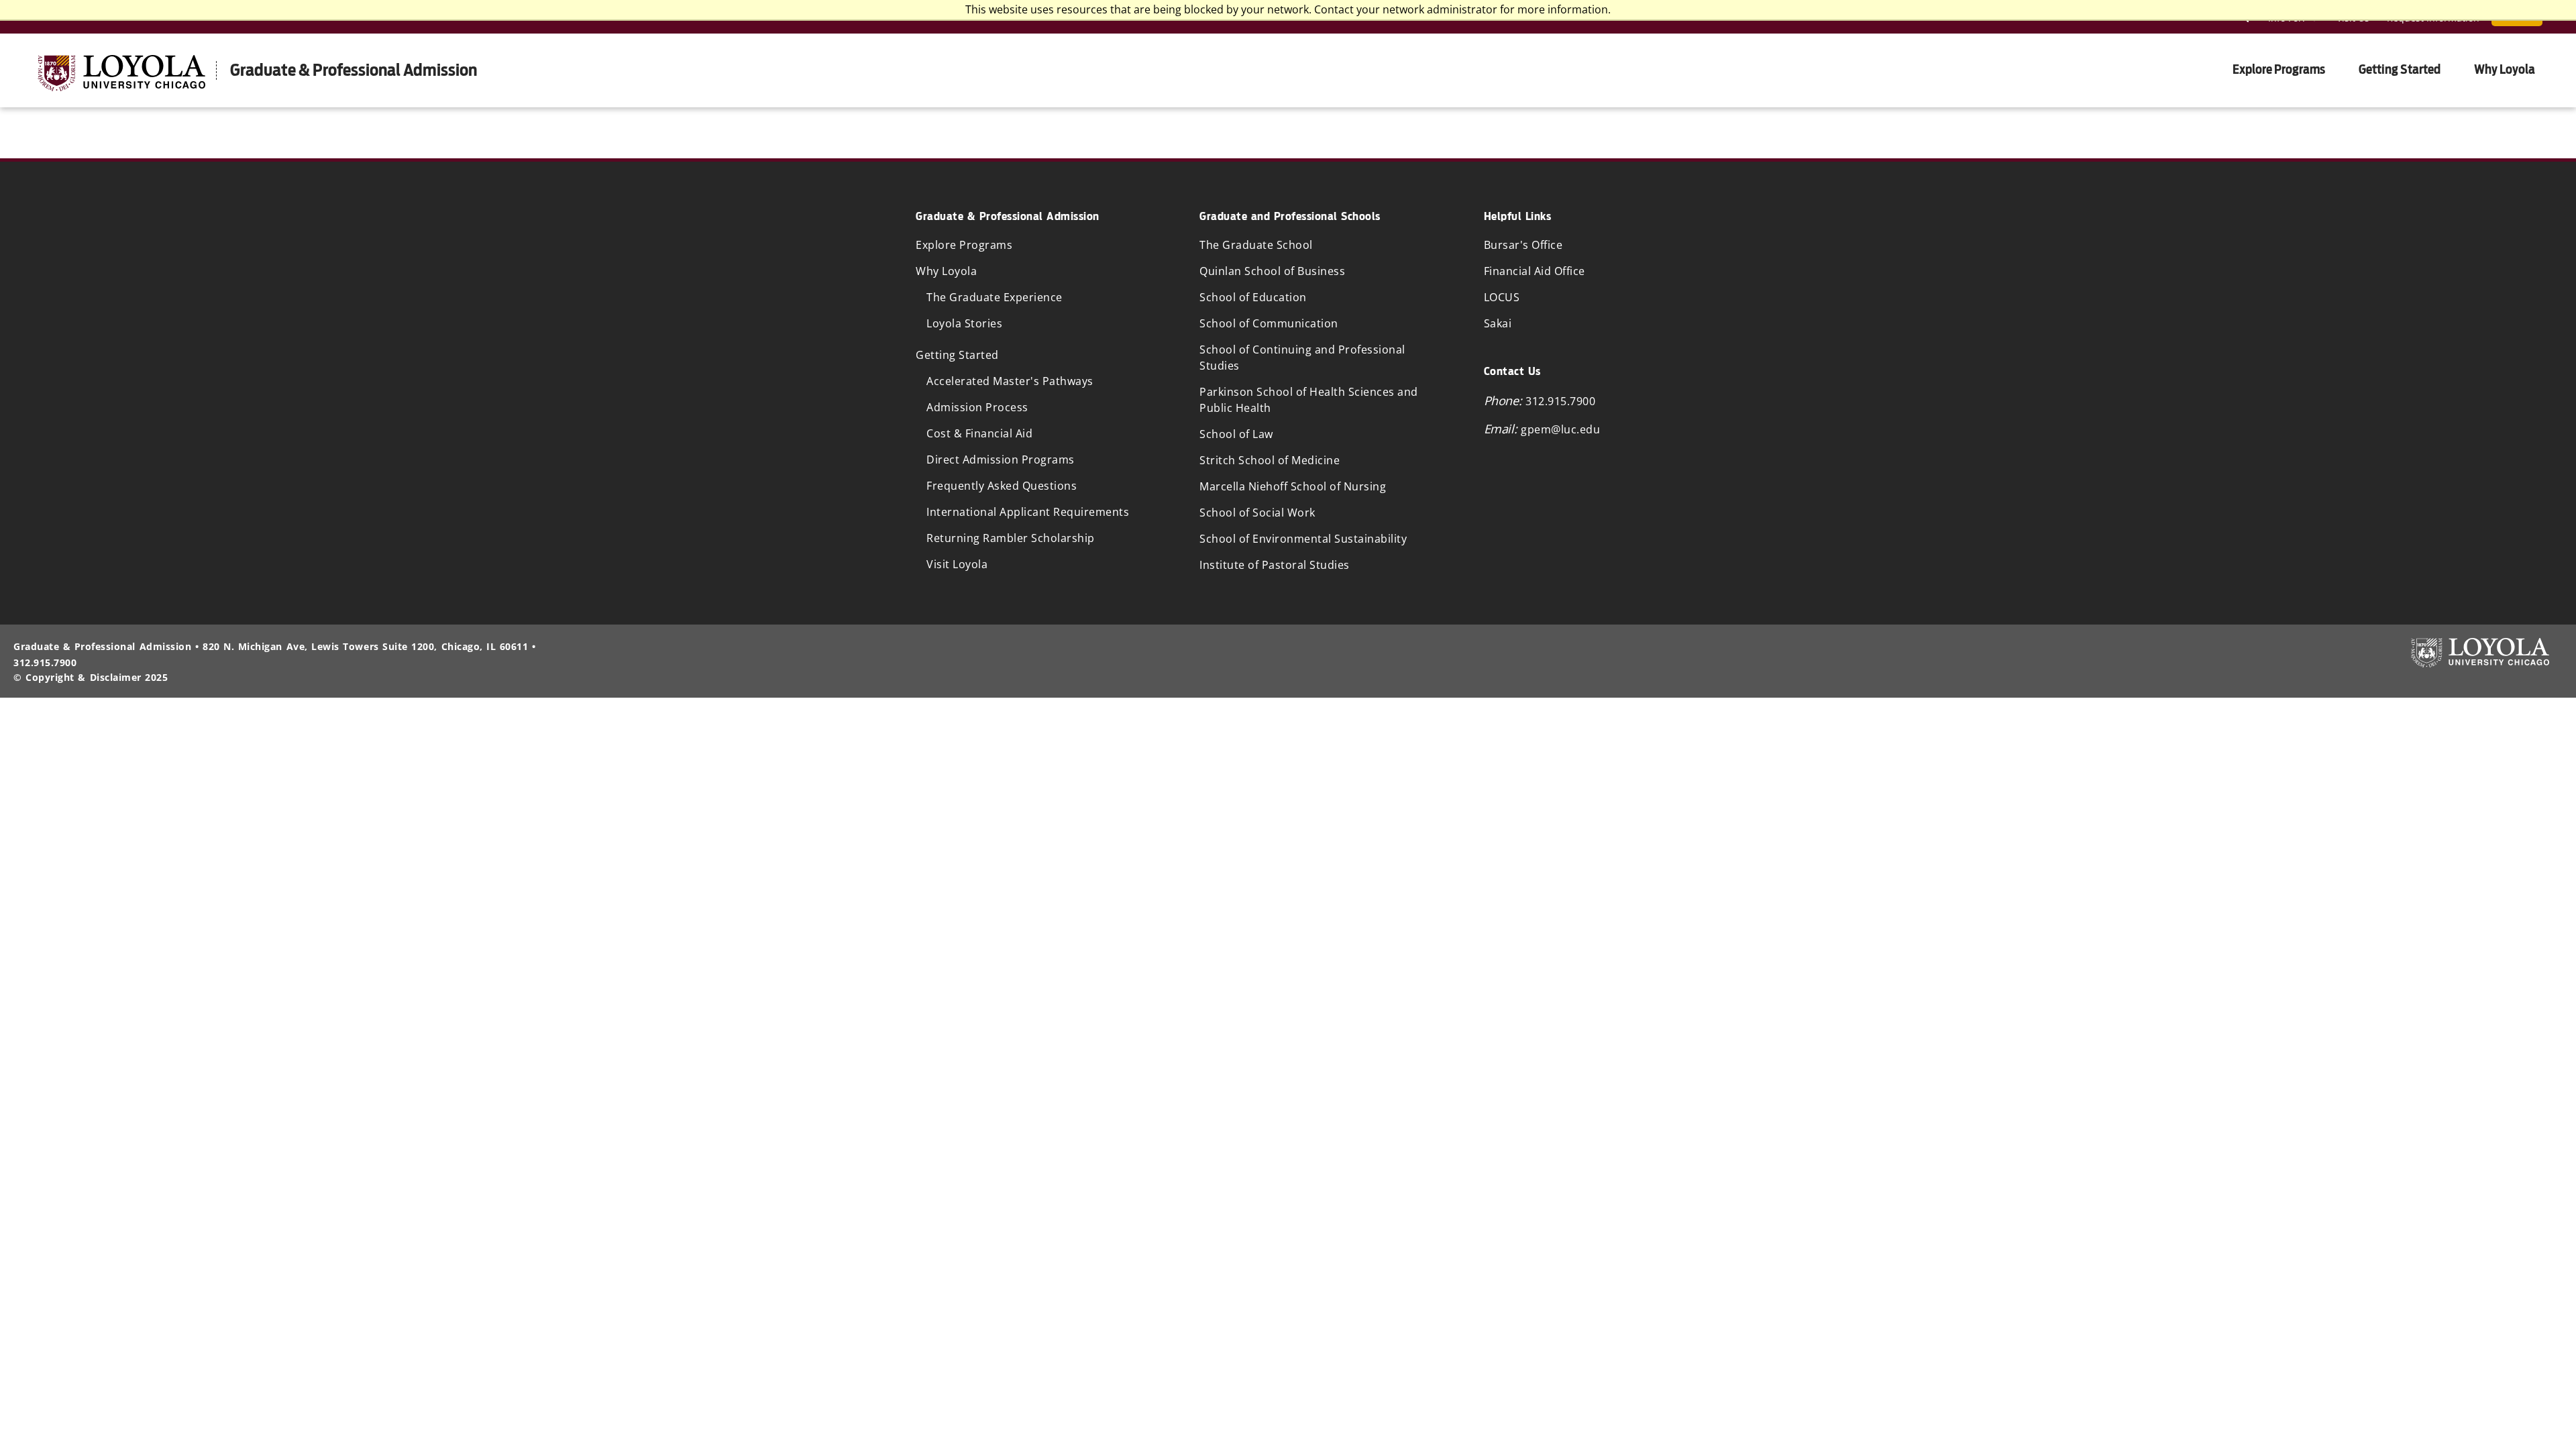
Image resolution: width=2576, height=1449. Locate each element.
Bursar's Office (1523, 245)
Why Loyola (2505, 69)
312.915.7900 (1560, 401)
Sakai (1498, 323)
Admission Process (977, 407)
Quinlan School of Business (1272, 271)
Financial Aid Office (1535, 271)
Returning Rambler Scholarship (1011, 538)
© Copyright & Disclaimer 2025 (91, 677)
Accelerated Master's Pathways (1010, 381)
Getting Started (2400, 69)
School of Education (1253, 297)
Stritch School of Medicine (1270, 460)
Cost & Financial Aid (979, 433)
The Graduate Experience (995, 297)
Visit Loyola (957, 564)
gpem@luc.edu (1560, 429)
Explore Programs (2279, 69)
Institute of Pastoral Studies (1275, 565)
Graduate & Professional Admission (354, 70)
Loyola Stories (964, 323)
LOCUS (1502, 297)
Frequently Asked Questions (1002, 486)
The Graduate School (1256, 245)
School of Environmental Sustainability (1303, 539)
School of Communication (1269, 323)
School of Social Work (1257, 513)
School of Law (1236, 434)
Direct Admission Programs (1001, 460)
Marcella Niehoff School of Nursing (1293, 486)
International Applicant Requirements (1028, 512)
